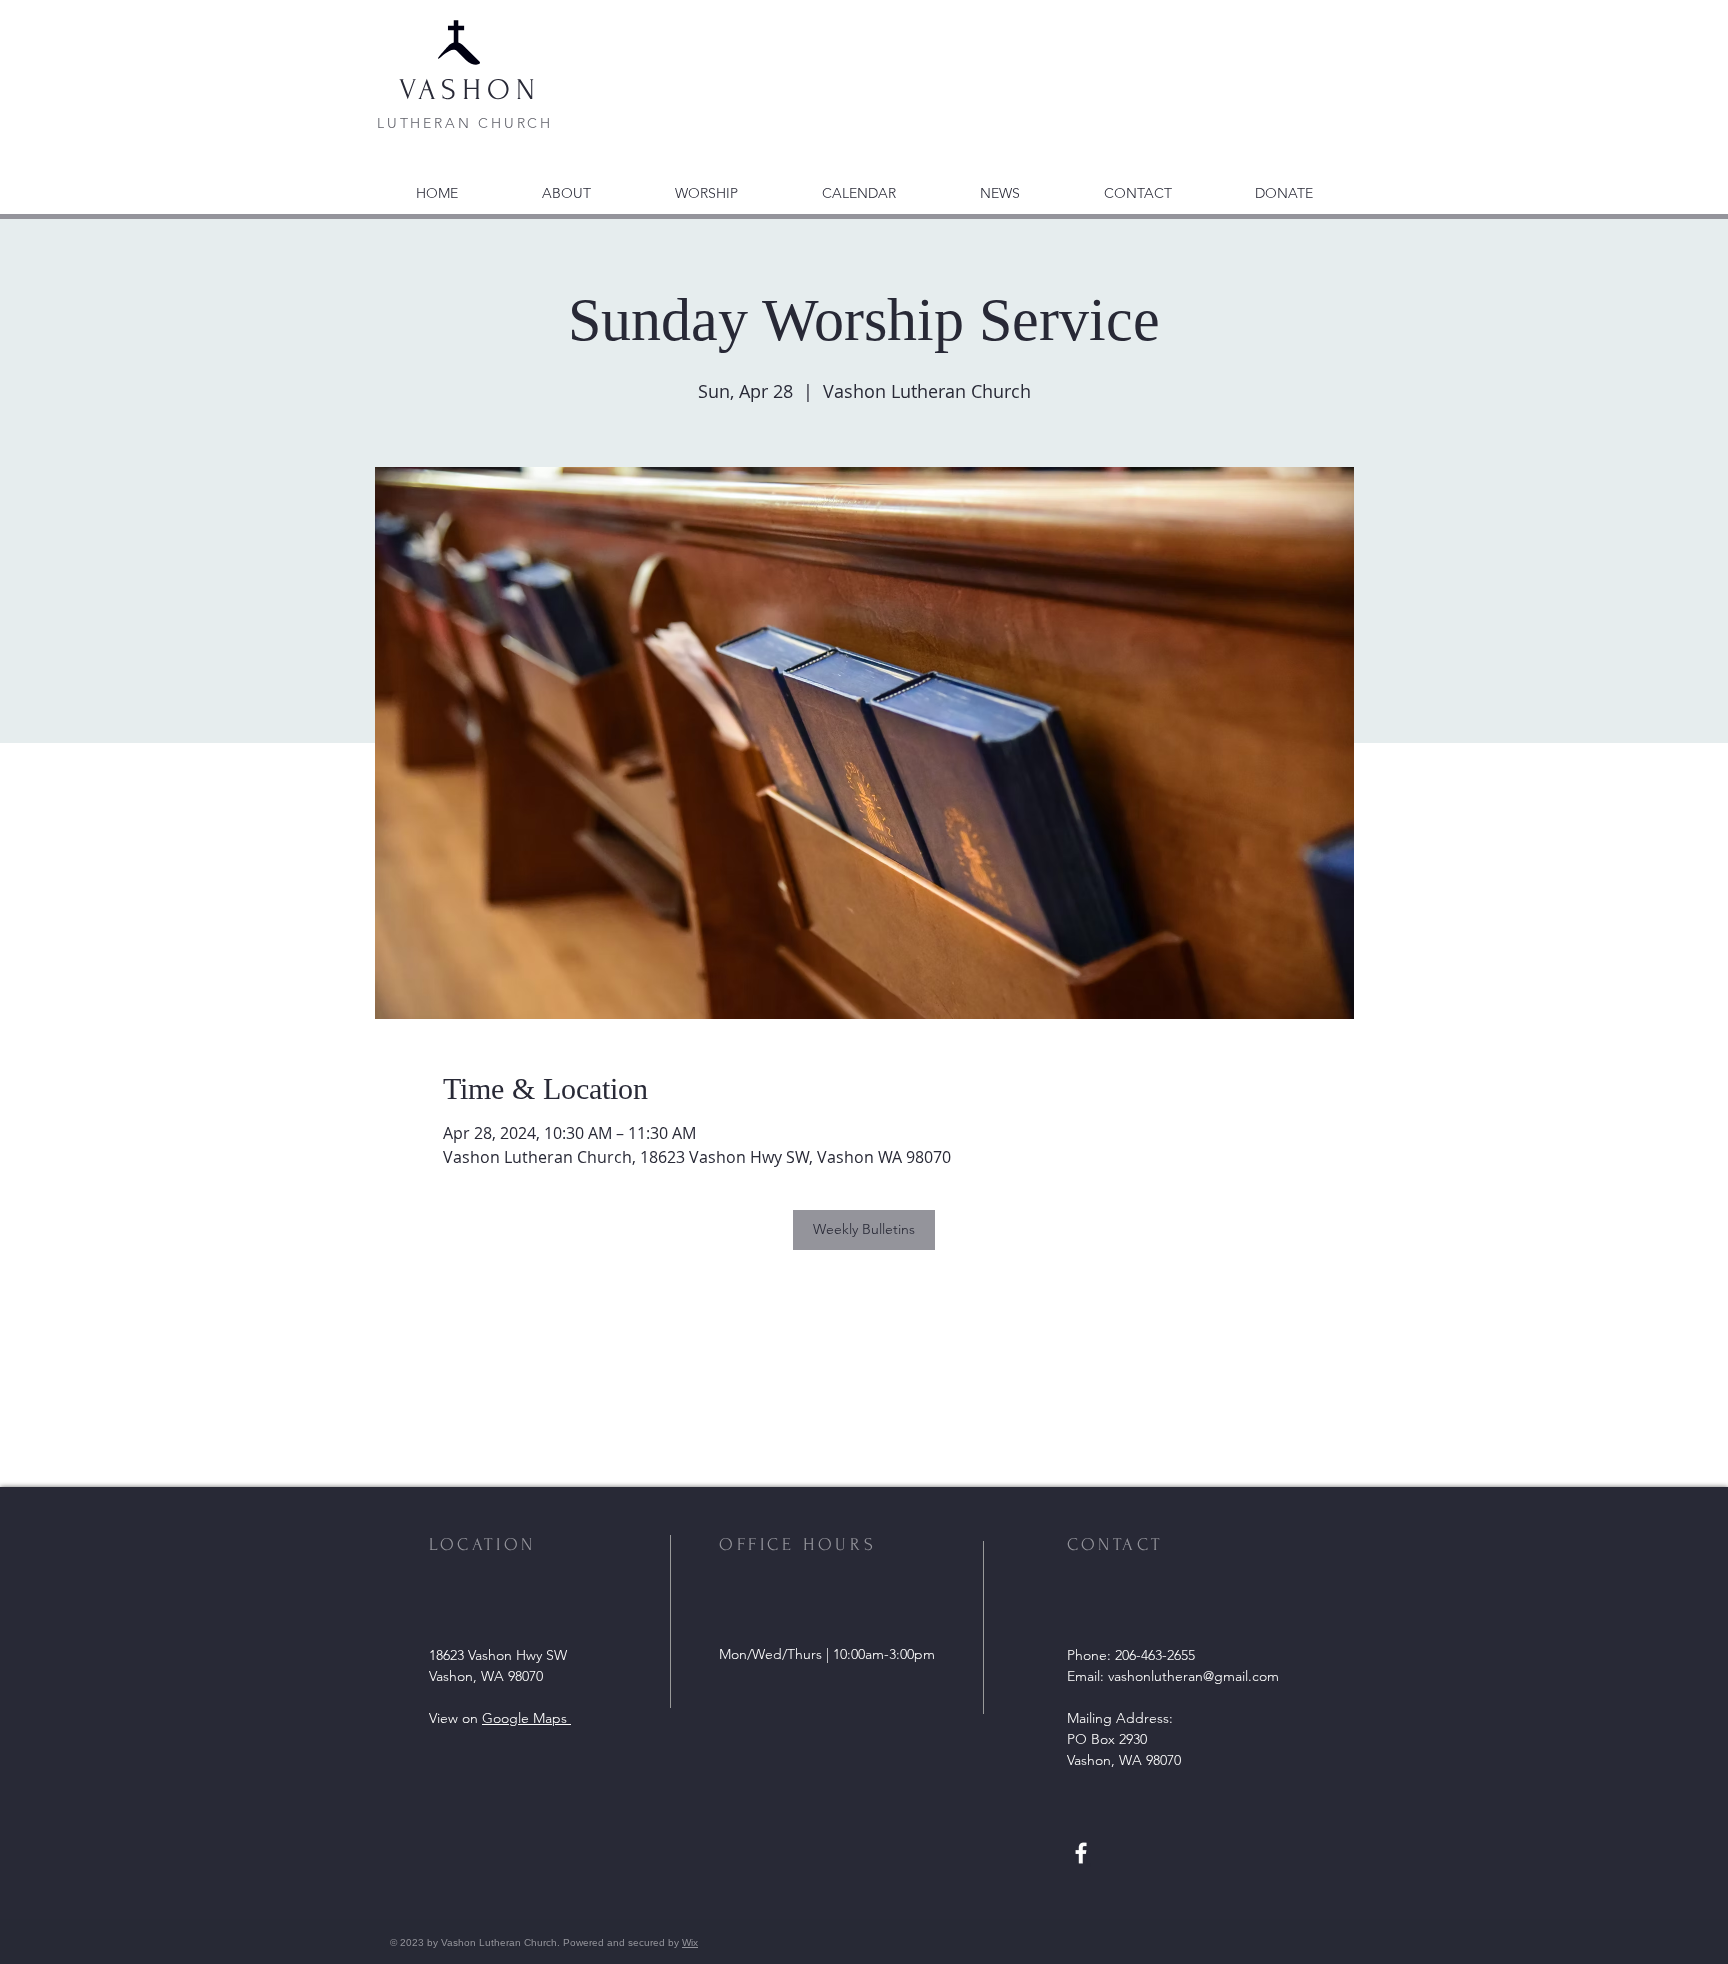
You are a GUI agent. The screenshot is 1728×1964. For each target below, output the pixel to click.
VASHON (470, 89)
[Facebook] (1081, 1853)
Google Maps (526, 1718)
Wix (690, 1942)
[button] (1000, 184)
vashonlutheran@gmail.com (1193, 1676)
